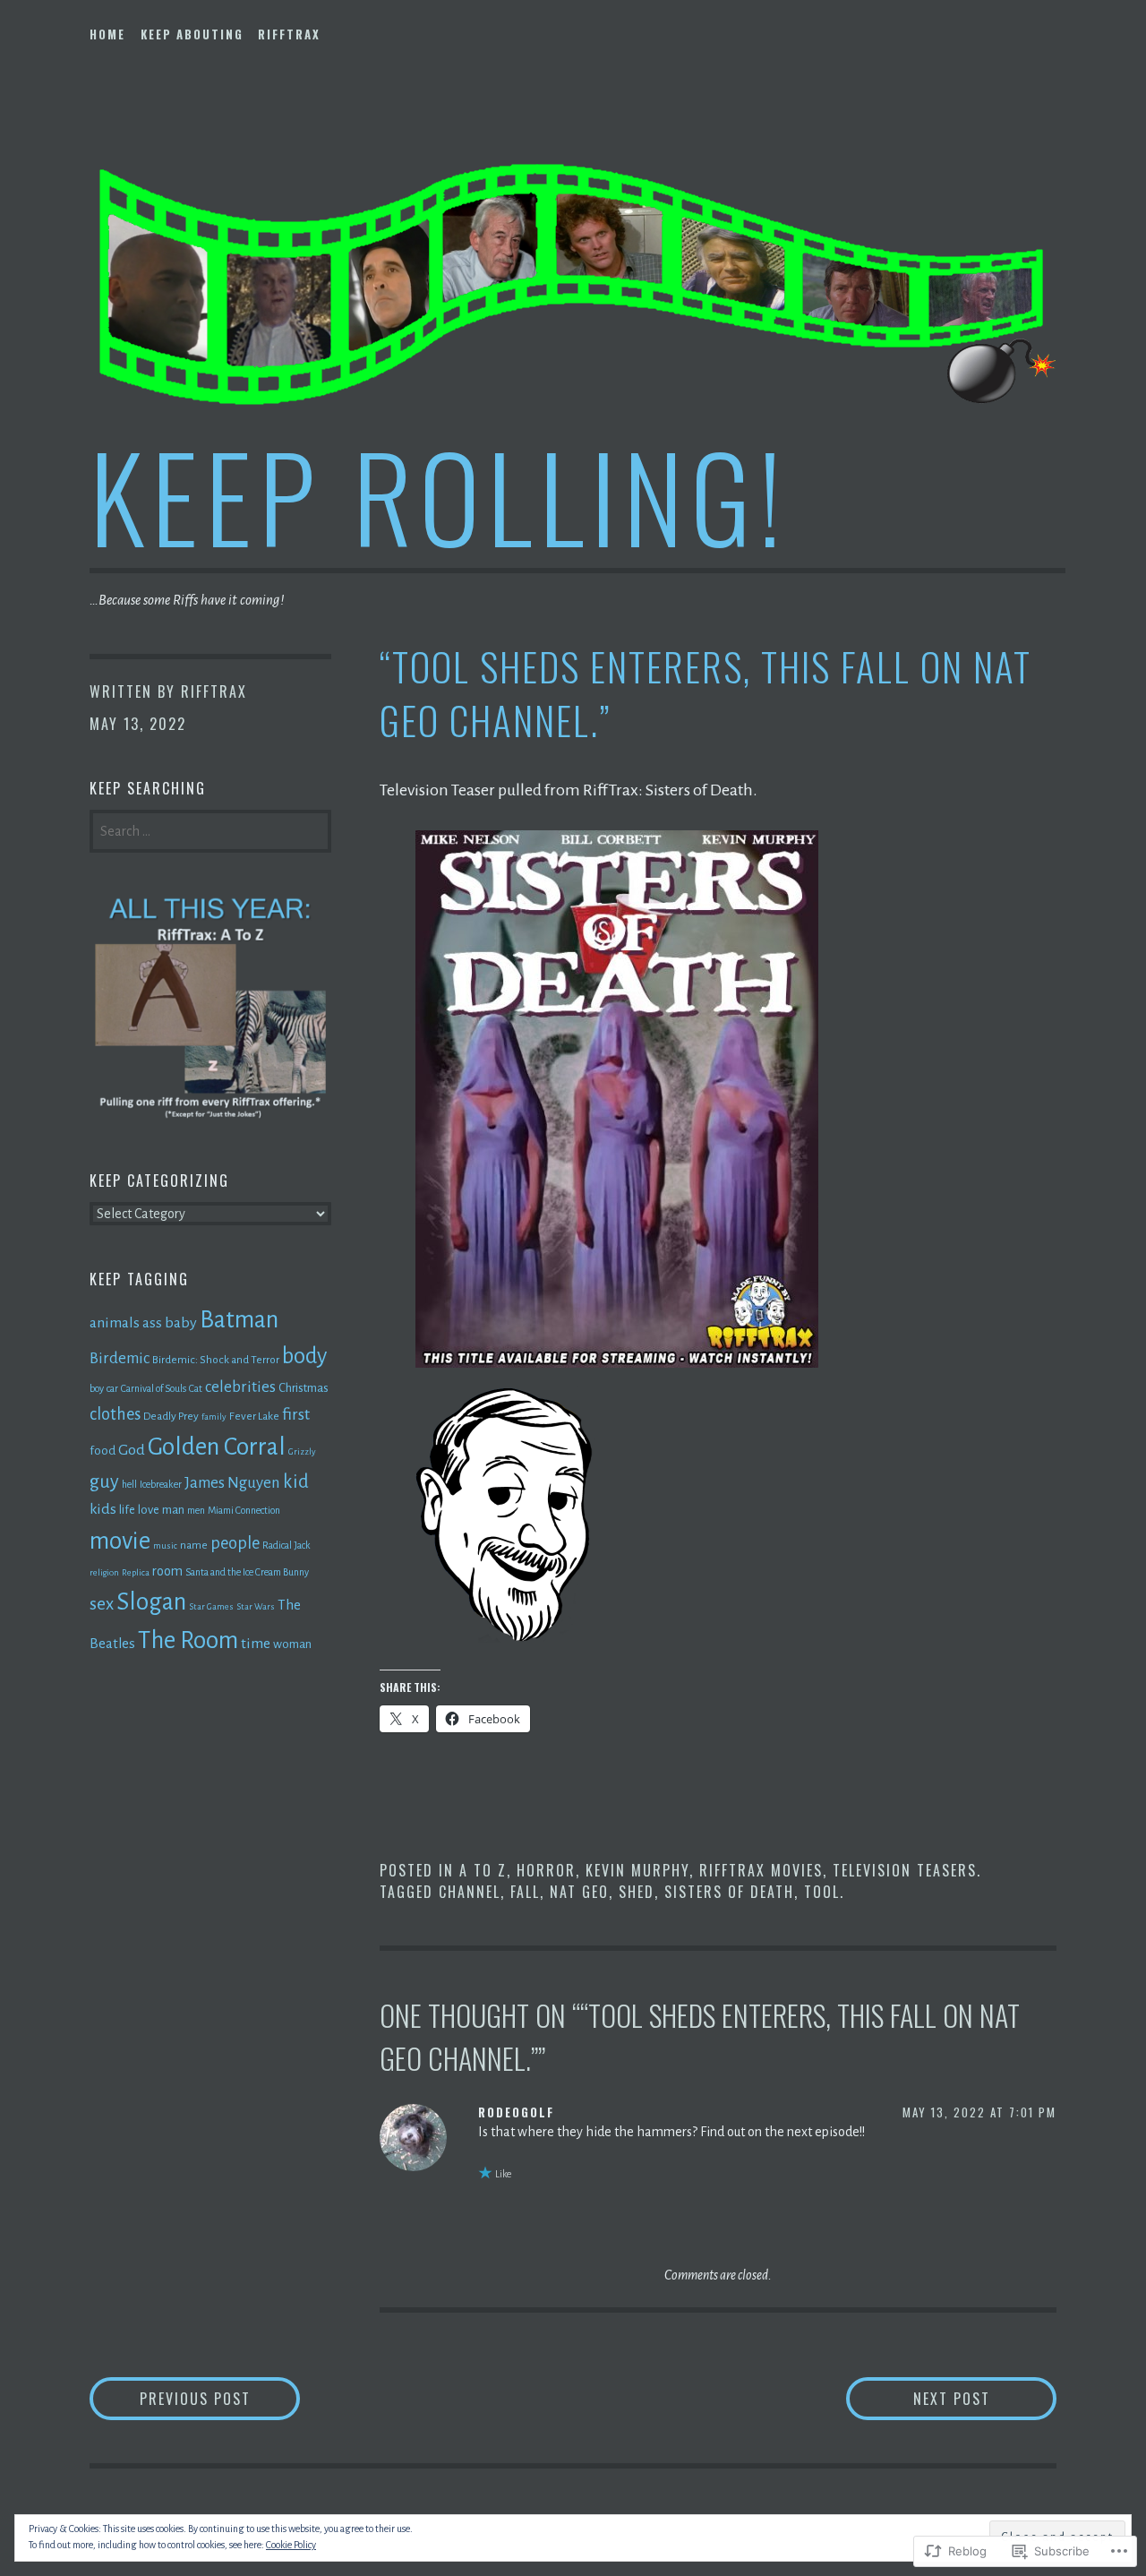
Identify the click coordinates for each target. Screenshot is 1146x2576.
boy (97, 1388)
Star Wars (256, 1606)
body (304, 1356)
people (235, 1543)
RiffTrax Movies (761, 1870)
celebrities (240, 1387)
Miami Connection (244, 1510)
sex (102, 1604)
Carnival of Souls (154, 1388)
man (173, 1510)
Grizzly (302, 1451)
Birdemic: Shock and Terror (216, 1360)
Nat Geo (579, 1892)
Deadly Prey (171, 1416)
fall (525, 1892)
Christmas (304, 1388)
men (196, 1510)
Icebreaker (161, 1484)
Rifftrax (214, 691)
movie (120, 1541)
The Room (188, 1640)
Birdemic (120, 1358)
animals (115, 1323)
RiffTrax (289, 34)
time (256, 1644)
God (132, 1450)
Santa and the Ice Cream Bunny (247, 1572)
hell (129, 1484)
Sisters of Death (729, 1892)
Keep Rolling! (439, 495)
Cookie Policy (291, 2545)
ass (152, 1322)
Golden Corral (217, 1447)
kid (296, 1481)
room (167, 1571)
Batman (239, 1320)
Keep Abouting (192, 34)
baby (181, 1323)
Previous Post (170, 2398)
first (296, 1414)
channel (470, 1892)
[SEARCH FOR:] (210, 829)
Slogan (151, 1602)
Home (107, 34)
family (214, 1417)
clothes (115, 1414)
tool (822, 1892)
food (103, 1451)
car (112, 1388)
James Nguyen (232, 1483)
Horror (546, 1870)
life (127, 1510)
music (165, 1546)
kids (103, 1509)
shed (637, 1892)
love (149, 1510)
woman (292, 1644)
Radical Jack (286, 1545)
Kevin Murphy (637, 1870)
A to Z (483, 1870)
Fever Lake (254, 1416)
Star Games (211, 1606)
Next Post (918, 2398)
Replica (136, 1572)
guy (104, 1481)
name (194, 1545)
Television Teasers (905, 1870)
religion (104, 1572)
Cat (196, 1388)
